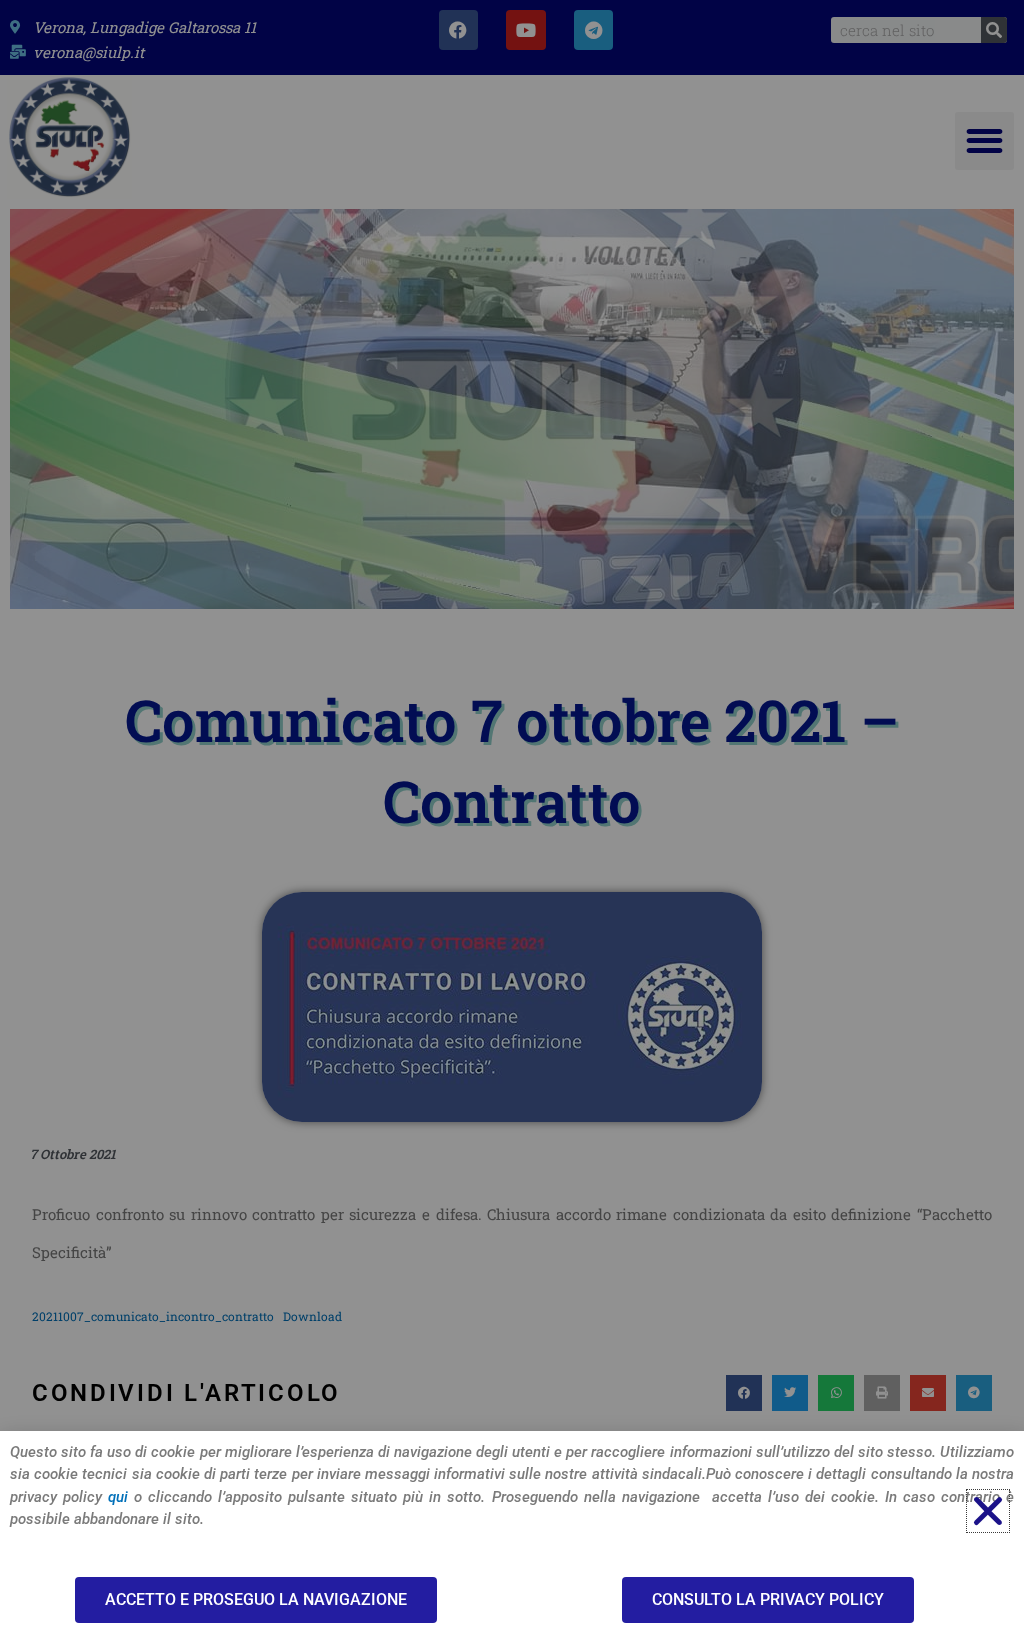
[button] (988, 1511)
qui (118, 1497)
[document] (512, 816)
